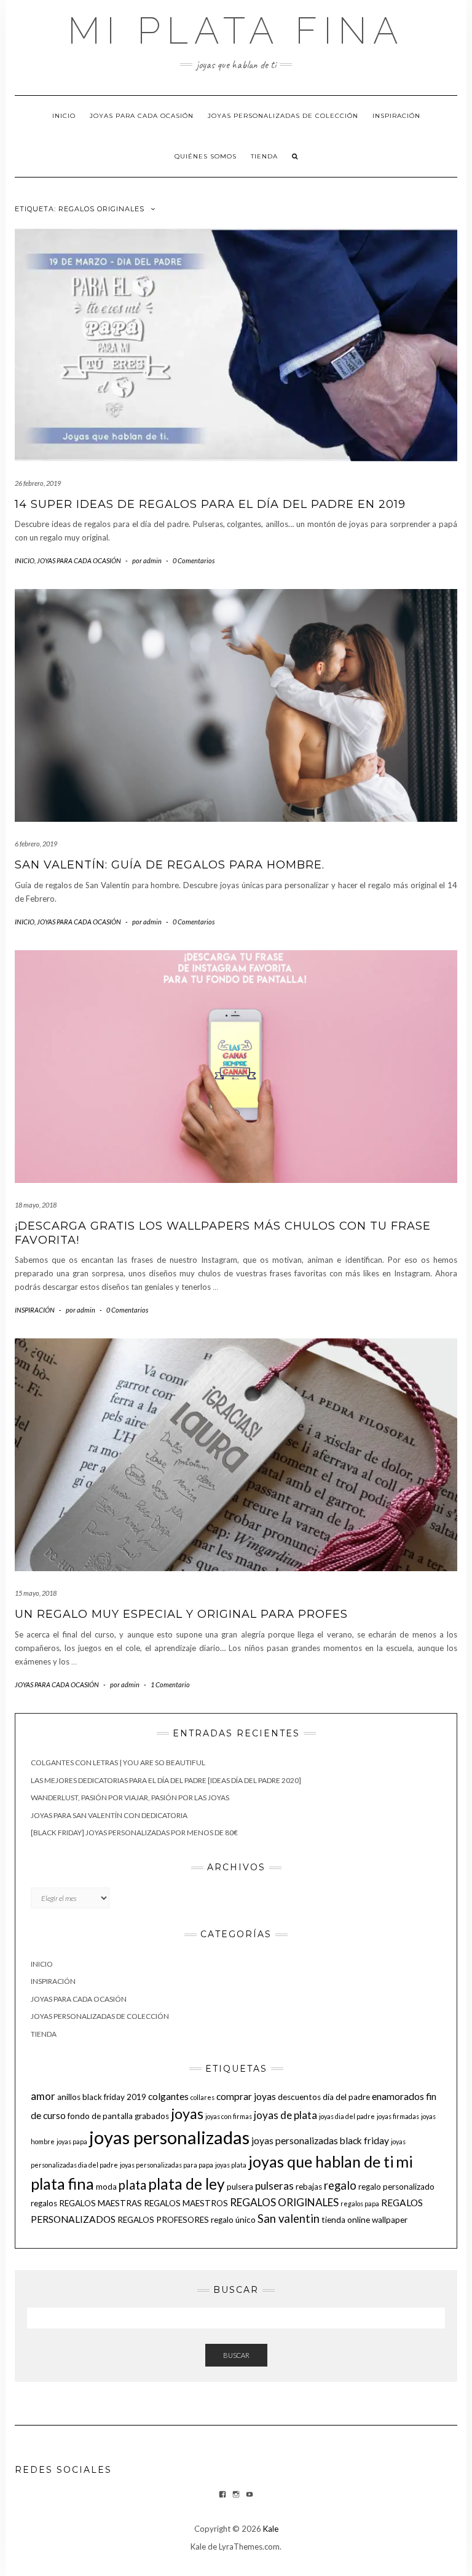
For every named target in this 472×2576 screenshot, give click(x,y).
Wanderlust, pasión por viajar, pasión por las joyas (130, 1797)
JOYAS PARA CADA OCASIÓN (142, 116)
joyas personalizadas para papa (167, 2165)
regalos (44, 2203)
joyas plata (231, 2165)
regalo (340, 2185)
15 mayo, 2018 (36, 1593)
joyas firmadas (398, 2116)
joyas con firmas (229, 2116)
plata (132, 2185)
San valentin (289, 2219)
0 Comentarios (194, 560)
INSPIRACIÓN (396, 116)
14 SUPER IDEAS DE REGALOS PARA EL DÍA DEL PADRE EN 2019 (210, 504)
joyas (187, 2113)
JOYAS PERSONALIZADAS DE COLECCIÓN (283, 116)
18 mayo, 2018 (36, 1205)
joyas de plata (285, 2115)
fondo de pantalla (100, 2116)
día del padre (346, 2097)
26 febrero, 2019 (38, 483)
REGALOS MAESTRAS (100, 2203)
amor (43, 2096)
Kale (271, 2529)
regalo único (233, 2220)
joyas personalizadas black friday (320, 2141)
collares (203, 2097)
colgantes (168, 2096)
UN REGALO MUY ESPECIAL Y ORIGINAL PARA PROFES (181, 1614)
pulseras (274, 2186)
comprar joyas (246, 2096)
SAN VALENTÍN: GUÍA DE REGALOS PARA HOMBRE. (170, 865)
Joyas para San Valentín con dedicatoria (109, 1815)
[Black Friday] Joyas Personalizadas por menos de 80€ (134, 1832)
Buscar (236, 2355)
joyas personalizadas (169, 2137)
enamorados (398, 2096)
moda (106, 2187)
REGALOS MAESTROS (186, 2203)
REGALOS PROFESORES (163, 2220)
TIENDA (264, 156)
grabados (152, 2116)
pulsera (240, 2187)
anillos (69, 2097)
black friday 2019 (114, 2097)
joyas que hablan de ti (321, 2161)
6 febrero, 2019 (36, 844)
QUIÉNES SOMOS (206, 156)
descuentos (299, 2097)
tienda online (346, 2220)
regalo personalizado (396, 2187)
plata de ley (187, 2184)
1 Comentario (170, 1684)
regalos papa (360, 2203)
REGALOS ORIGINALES (284, 2202)
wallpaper (390, 2220)
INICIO (64, 116)
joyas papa (72, 2141)
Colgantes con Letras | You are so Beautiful (118, 1762)
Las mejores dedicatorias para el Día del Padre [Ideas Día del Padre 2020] (166, 1780)
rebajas (309, 2187)
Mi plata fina (236, 31)
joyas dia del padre (347, 2116)
